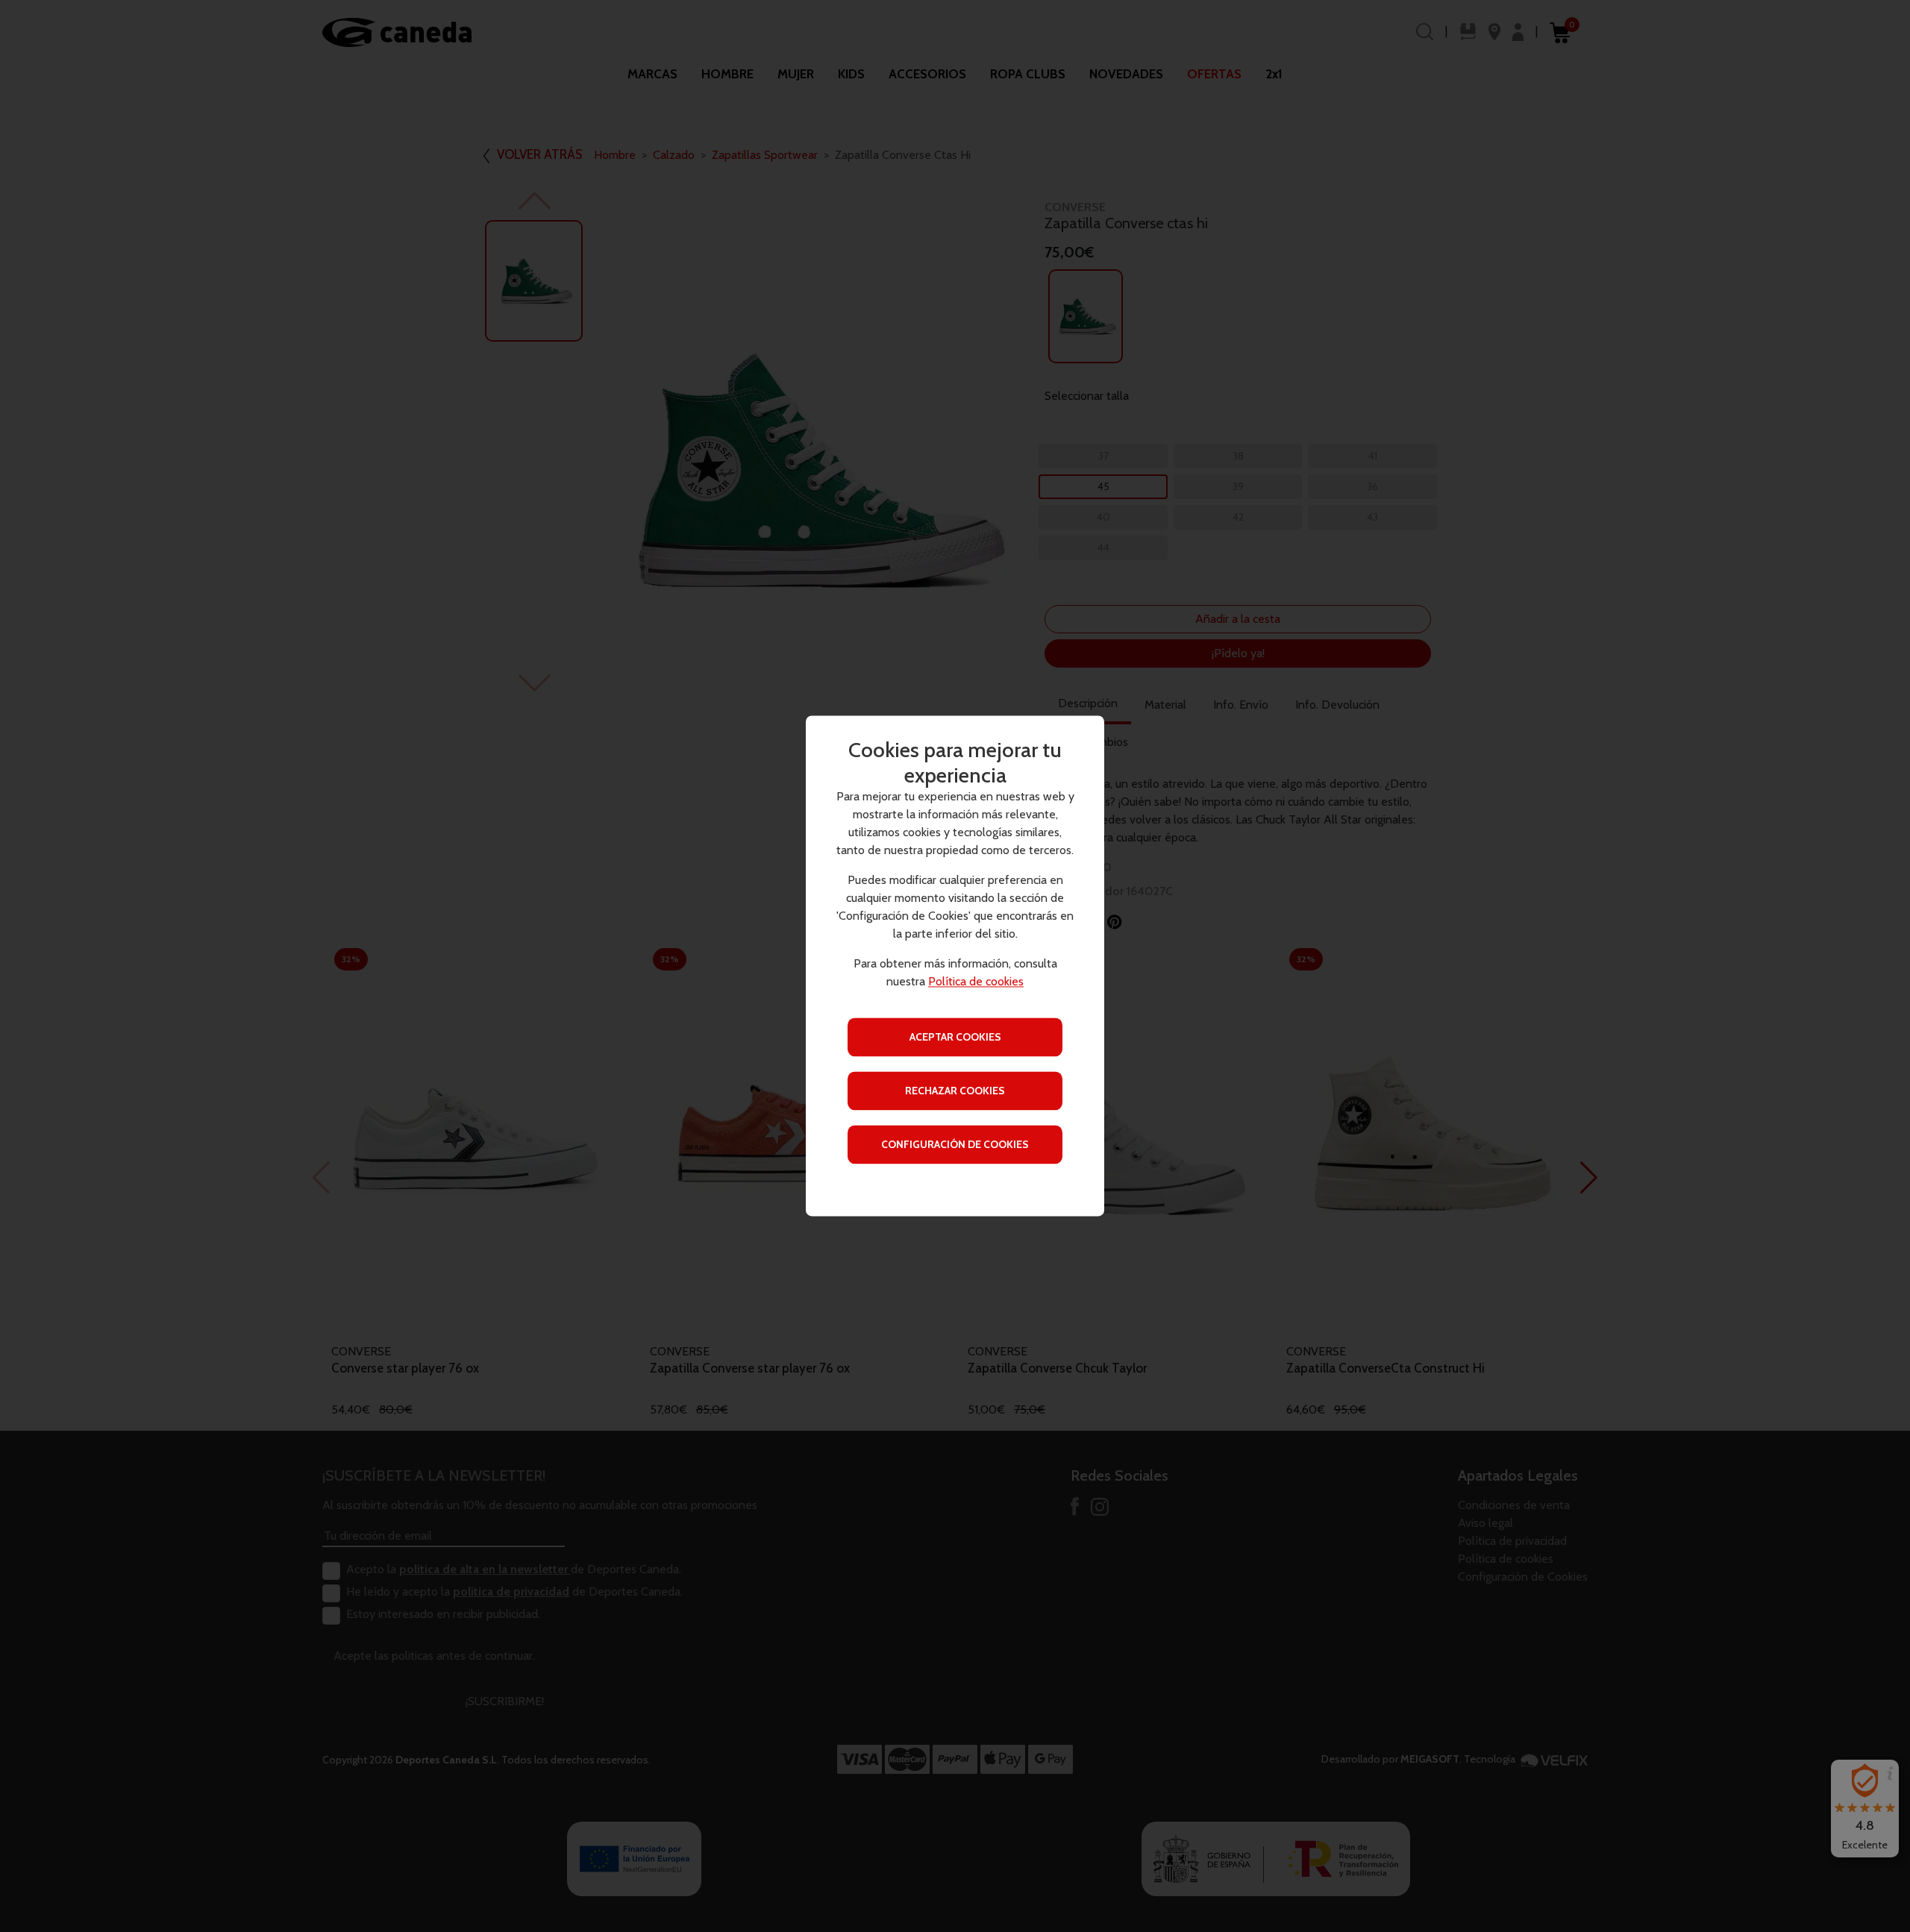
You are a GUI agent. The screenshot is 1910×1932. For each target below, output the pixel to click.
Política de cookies (976, 982)
